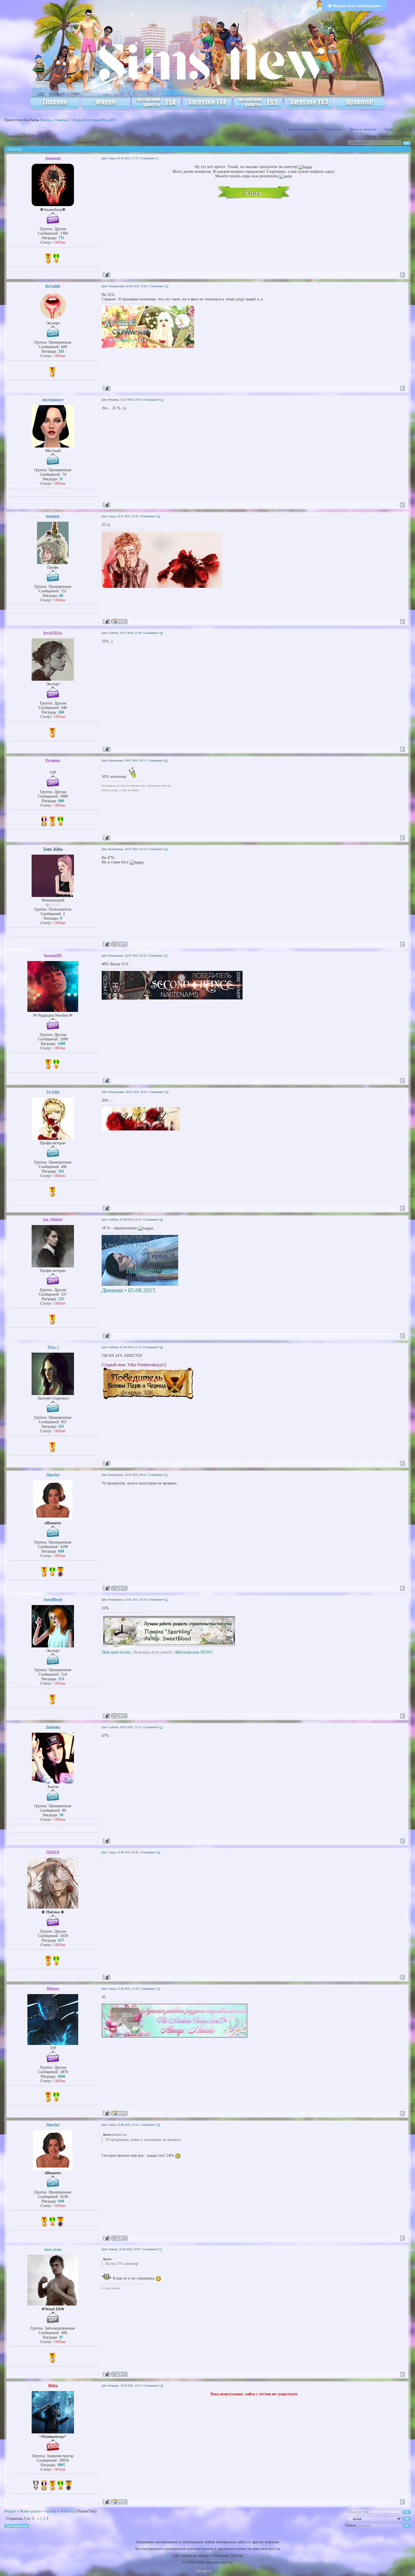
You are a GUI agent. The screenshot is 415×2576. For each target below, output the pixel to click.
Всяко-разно (30, 142)
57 (161, 2249)
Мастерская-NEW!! (194, 1652)
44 (161, 633)
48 (167, 1092)
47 (166, 956)
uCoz (216, 2571)
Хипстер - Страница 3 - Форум (61, 120)
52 (166, 1600)
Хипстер (67, 142)
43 (159, 516)
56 (159, 2125)
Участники (333, 129)
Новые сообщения (303, 129)
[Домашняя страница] (119, 621)
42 (162, 400)
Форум (10, 142)
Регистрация (92, 120)
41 (167, 286)
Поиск (388, 129)
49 (161, 1220)
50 (161, 1347)
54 (159, 1852)
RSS (113, 120)
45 (166, 760)
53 (161, 1727)
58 (162, 2386)
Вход (106, 120)
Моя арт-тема (116, 1652)
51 (166, 1475)
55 (159, 1989)
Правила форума (363, 129)
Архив (50, 142)
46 (166, 849)
